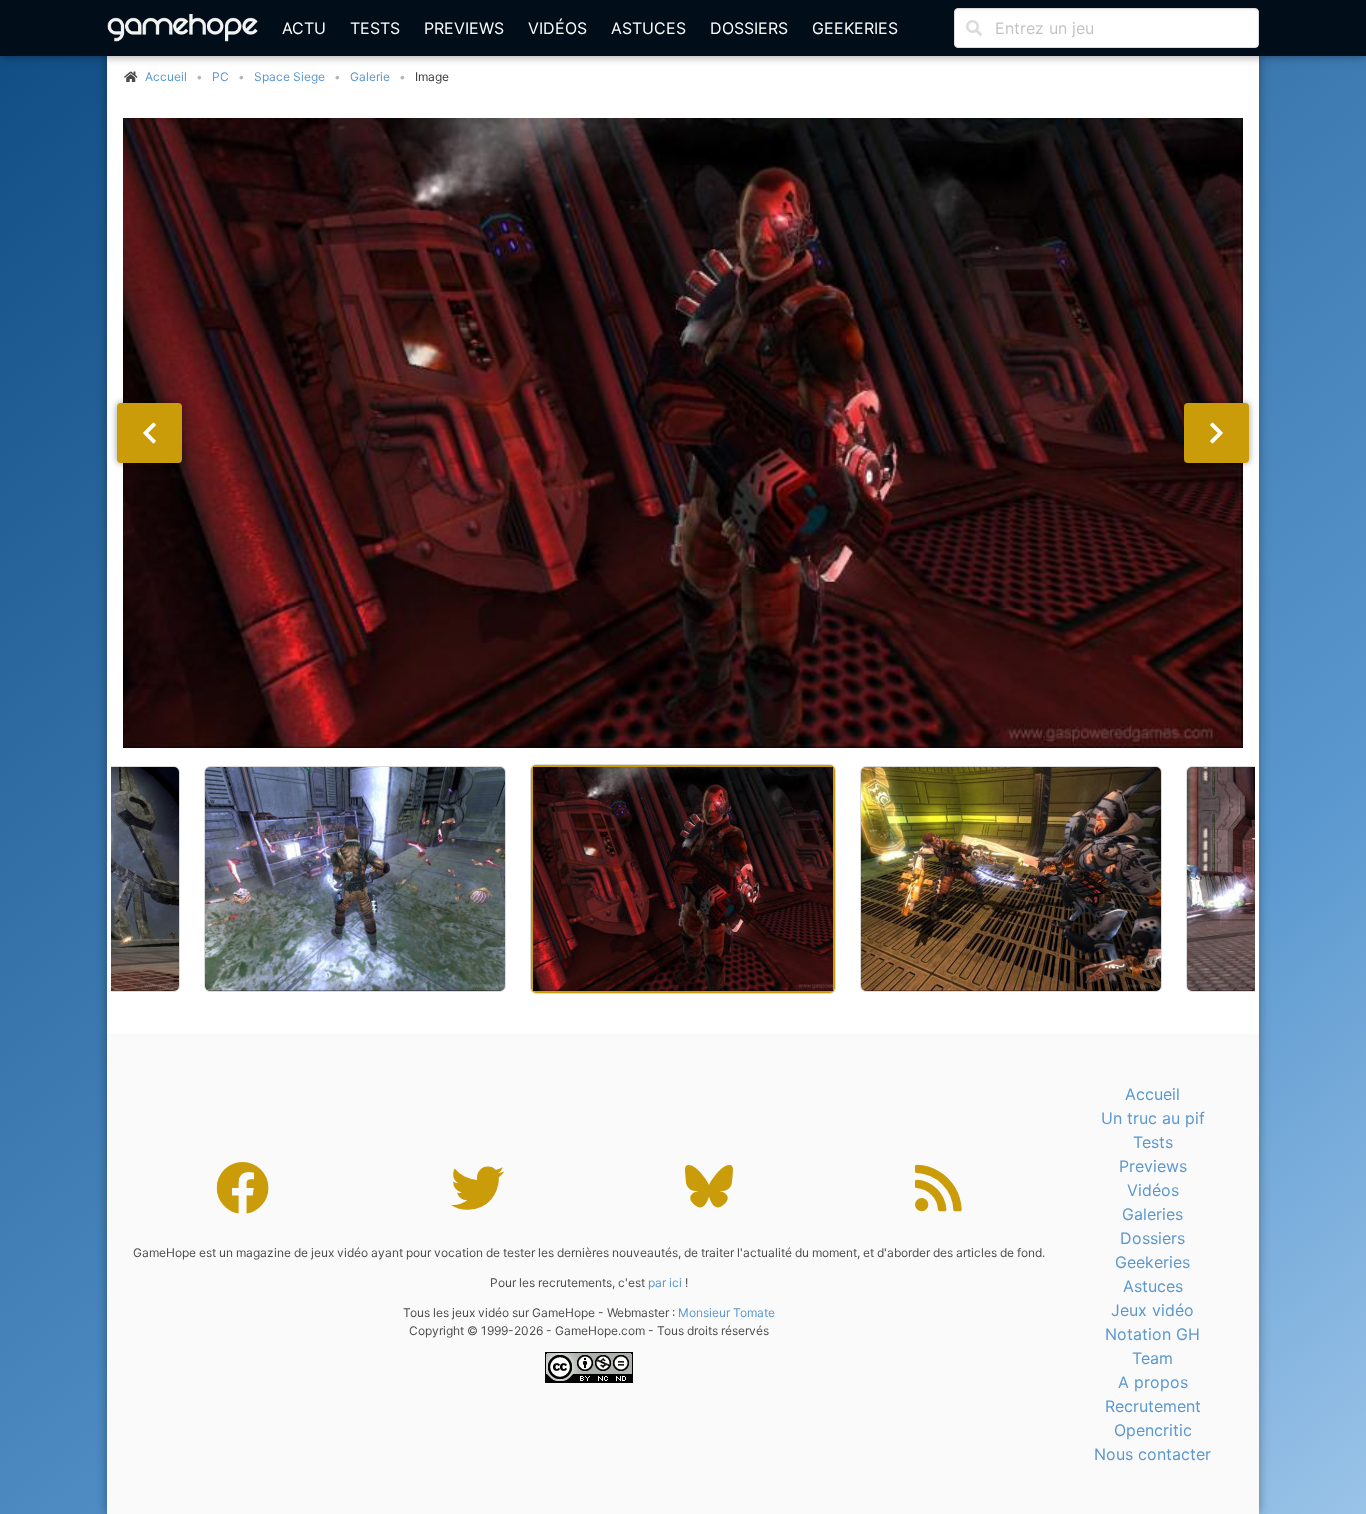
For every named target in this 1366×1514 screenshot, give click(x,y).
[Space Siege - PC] (683, 433)
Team (1152, 1358)
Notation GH (1152, 1334)
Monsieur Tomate (726, 1312)
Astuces (648, 28)
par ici (665, 1282)
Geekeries (855, 28)
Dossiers (749, 28)
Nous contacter (1152, 1454)
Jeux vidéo (1152, 1310)
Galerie (370, 76)
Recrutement (1153, 1406)
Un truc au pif (1153, 1118)
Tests (375, 28)
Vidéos (557, 28)
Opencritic (1153, 1430)
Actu (304, 28)
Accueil (1152, 1094)
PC (220, 76)
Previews (464, 28)
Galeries (1152, 1214)
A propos (1153, 1382)
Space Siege (289, 76)
